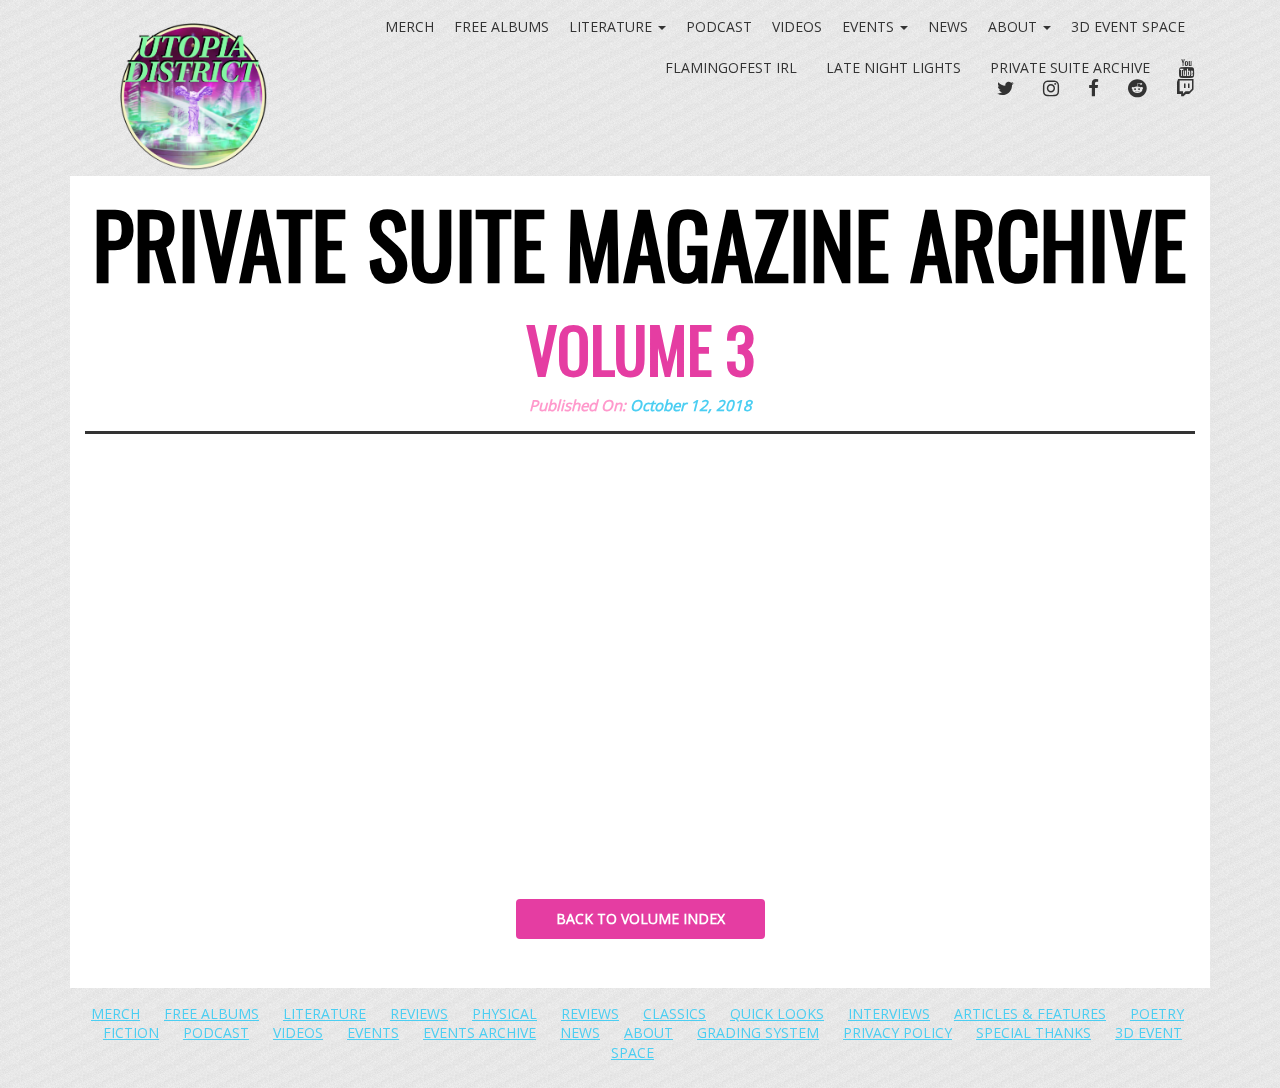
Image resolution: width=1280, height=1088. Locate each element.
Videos (797, 26)
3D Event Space (1128, 26)
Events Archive (479, 1032)
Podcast (719, 26)
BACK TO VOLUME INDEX (640, 918)
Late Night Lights (893, 67)
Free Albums (211, 1013)
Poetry (1157, 1013)
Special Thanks (1033, 1032)
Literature (324, 1013)
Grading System (758, 1032)
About (1014, 26)
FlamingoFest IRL (731, 67)
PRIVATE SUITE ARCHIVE (1070, 67)
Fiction (131, 1032)
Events (870, 26)
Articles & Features (1030, 1013)
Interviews (889, 1013)
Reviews (419, 1013)
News (948, 26)
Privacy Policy (897, 1032)
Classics (674, 1013)
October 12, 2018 (691, 405)
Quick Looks (777, 1013)
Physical (504, 1013)
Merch (115, 1013)
